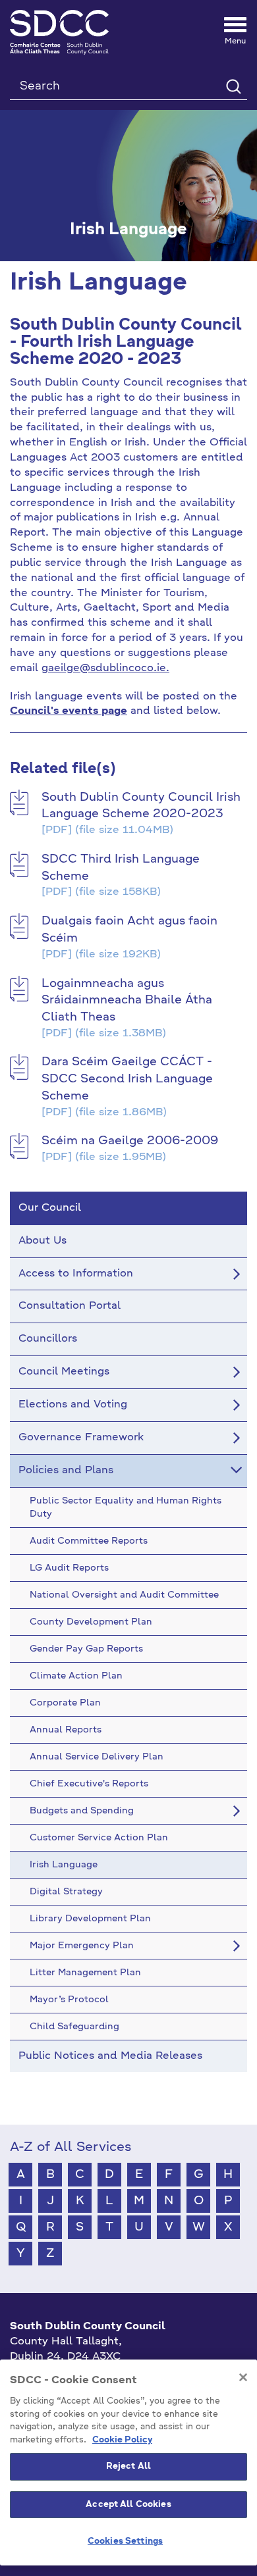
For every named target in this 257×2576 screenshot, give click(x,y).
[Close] (243, 2377)
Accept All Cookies (128, 2505)
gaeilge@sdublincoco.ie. (105, 669)
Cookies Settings (125, 2541)
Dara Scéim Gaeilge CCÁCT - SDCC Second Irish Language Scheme (127, 1079)
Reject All (128, 2466)
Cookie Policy (122, 2440)
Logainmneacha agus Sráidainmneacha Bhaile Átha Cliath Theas (127, 1000)
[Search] (233, 86)
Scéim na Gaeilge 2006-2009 (130, 1141)
